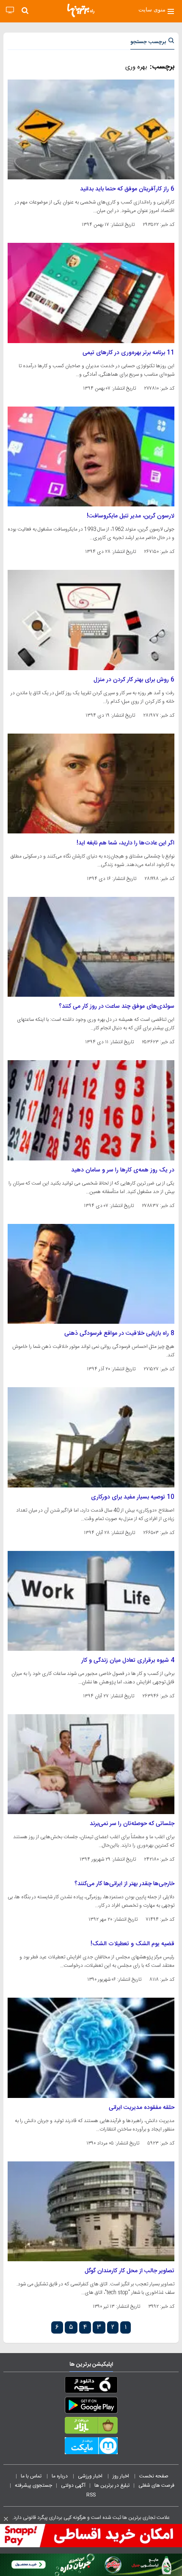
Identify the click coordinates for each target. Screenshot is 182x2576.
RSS (91, 2495)
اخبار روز (121, 2476)
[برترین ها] (81, 11)
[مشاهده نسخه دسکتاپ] (10, 10)
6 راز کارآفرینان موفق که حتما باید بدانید (127, 189)
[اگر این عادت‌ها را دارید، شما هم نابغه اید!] (91, 784)
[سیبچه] (91, 2386)
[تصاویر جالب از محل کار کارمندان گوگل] (91, 2211)
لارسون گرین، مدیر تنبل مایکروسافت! (131, 516)
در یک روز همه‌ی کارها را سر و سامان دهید (123, 1170)
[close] (6, 2519)
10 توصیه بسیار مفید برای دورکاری (133, 1497)
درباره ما (60, 2476)
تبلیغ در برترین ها (112, 2485)
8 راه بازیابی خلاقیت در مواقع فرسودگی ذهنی (119, 1333)
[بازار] (91, 2427)
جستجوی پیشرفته (33, 2485)
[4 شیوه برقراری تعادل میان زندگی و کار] (91, 1601)
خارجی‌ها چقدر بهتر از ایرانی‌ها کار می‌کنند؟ (124, 1884)
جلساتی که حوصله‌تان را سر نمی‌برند (132, 1824)
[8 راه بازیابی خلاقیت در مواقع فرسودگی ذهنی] (91, 1274)
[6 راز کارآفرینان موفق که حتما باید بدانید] (91, 129)
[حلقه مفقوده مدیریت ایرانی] (91, 2048)
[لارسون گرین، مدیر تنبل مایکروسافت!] (91, 456)
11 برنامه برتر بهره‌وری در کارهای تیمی (128, 353)
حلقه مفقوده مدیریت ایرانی (142, 2108)
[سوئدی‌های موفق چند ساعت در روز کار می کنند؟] (91, 947)
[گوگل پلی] (91, 2407)
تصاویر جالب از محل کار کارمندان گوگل (130, 2271)
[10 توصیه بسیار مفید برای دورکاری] (91, 1437)
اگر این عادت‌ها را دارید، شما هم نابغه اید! (125, 843)
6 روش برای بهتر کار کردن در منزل (134, 680)
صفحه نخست (154, 2476)
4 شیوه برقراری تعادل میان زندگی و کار (128, 1661)
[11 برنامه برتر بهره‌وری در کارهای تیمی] (91, 293)
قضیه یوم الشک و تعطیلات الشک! (132, 1944)
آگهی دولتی (73, 2485)
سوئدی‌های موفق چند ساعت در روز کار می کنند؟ (117, 1006)
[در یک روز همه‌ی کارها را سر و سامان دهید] (91, 1110)
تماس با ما (32, 2476)
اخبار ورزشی (91, 2476)
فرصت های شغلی (156, 2485)
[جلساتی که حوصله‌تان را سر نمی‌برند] (91, 1764)
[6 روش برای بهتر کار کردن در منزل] (91, 620)
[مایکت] (91, 2447)
